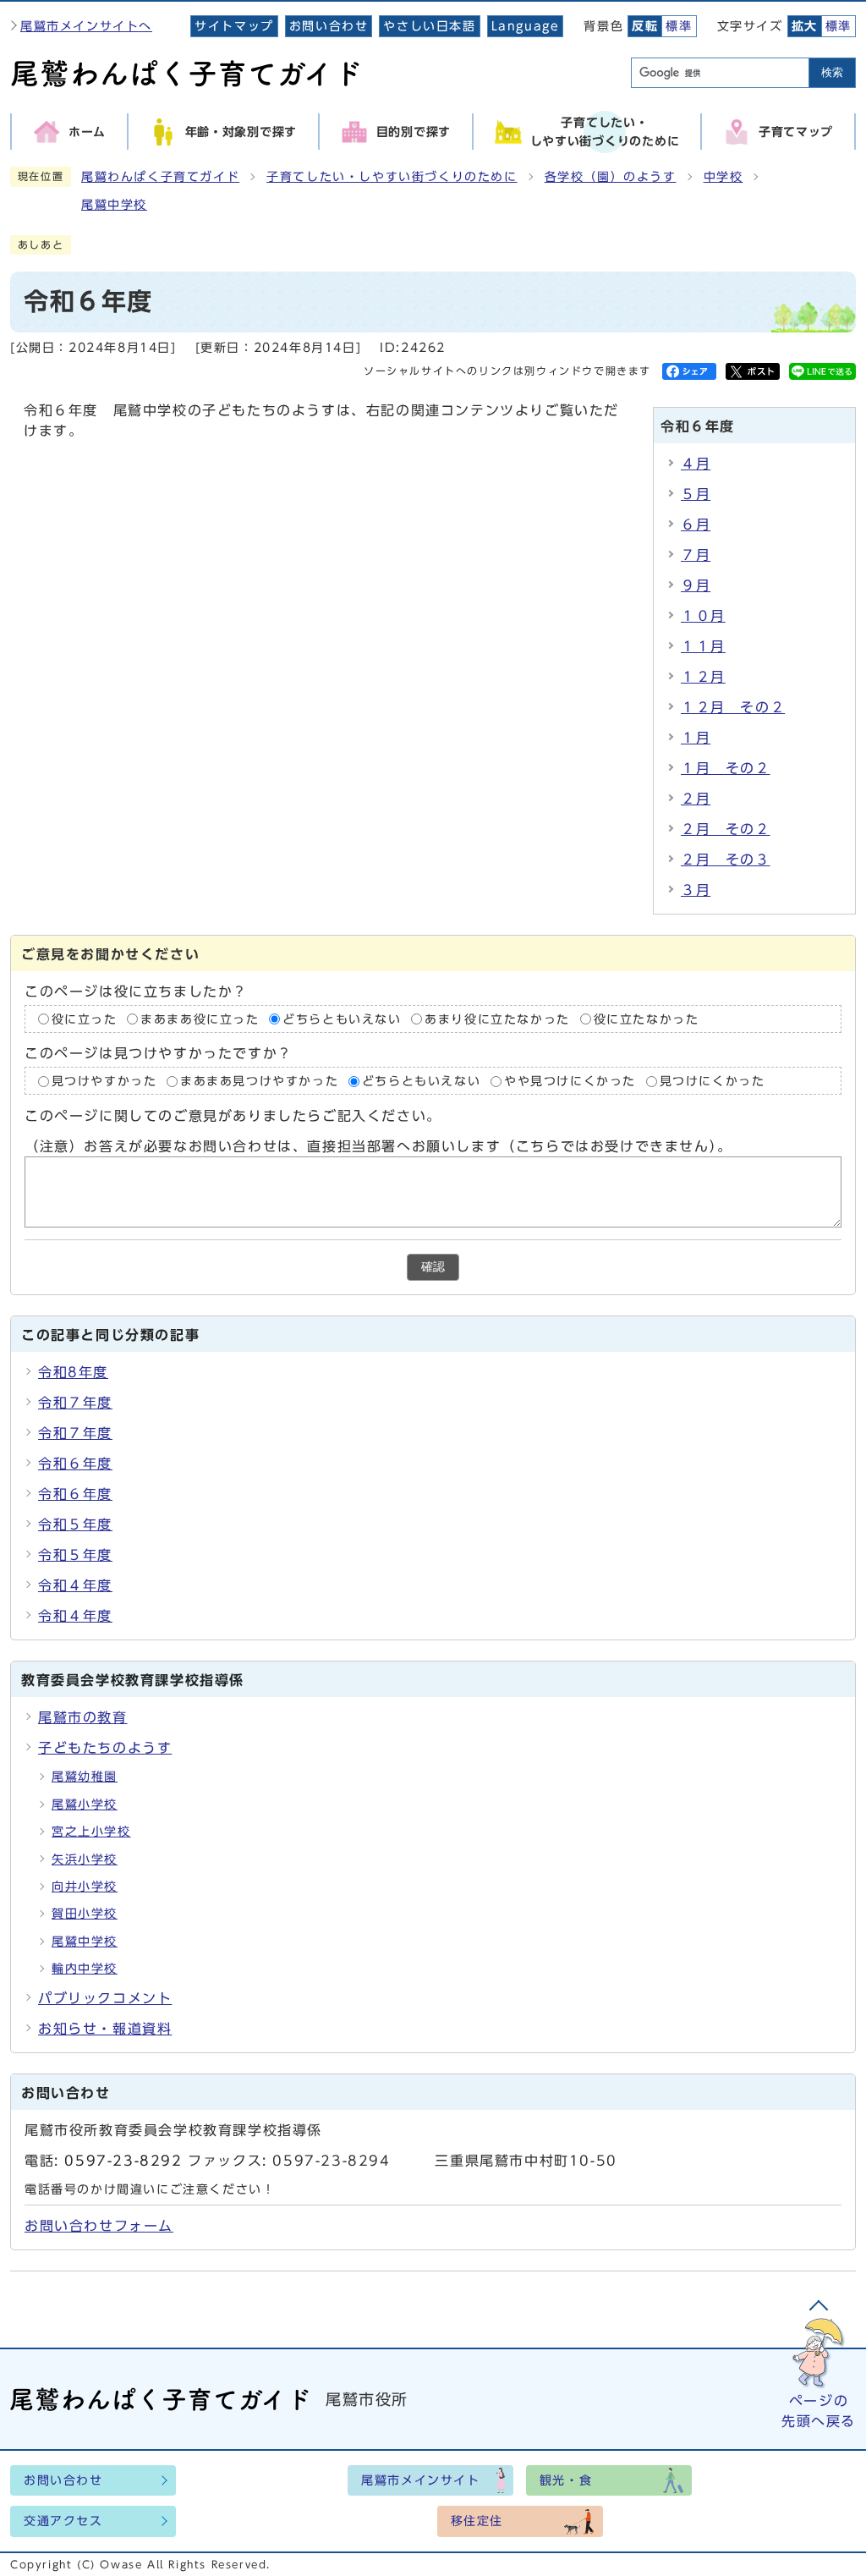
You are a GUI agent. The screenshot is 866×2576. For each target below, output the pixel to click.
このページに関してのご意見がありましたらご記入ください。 (233, 1116)
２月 (696, 799)
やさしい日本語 (429, 26)
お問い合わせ (329, 26)
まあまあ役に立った (200, 1019)
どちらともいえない (342, 1019)
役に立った (85, 1019)
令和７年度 (75, 1403)
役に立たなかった (647, 1019)
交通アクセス (63, 2521)
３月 (696, 890)
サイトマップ (234, 26)
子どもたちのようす (105, 1748)
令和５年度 (75, 1524)
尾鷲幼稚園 (85, 1777)
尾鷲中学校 (114, 205)
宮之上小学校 (91, 1832)
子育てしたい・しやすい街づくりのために (392, 177)
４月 (696, 464)
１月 (696, 738)
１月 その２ (726, 768)
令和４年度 (75, 1585)
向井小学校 (85, 1887)
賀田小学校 (85, 1914)
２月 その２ (726, 829)
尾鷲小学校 (85, 1804)
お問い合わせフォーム (99, 2226)
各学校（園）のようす (611, 177)
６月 (696, 525)
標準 (679, 26)
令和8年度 (73, 1372)
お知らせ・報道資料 (105, 2029)
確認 (433, 1267)
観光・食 (566, 2480)
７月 (696, 555)
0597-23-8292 (123, 2161)
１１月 (703, 646)
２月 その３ (726, 860)
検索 (832, 72)
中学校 (723, 177)
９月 (696, 585)
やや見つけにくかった (573, 1081)
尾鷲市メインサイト (420, 2480)
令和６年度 (75, 1464)
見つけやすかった (104, 1081)
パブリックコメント (105, 1998)
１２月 (703, 677)
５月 (696, 494)
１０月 (703, 616)
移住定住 (477, 2521)
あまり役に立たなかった (497, 1019)
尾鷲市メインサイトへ (86, 26)
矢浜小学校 (85, 1859)
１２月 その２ (733, 707)
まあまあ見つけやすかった (259, 1081)
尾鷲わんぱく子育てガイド (160, 177)
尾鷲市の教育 (83, 1717)
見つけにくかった (713, 1081)
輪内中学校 (85, 1969)
